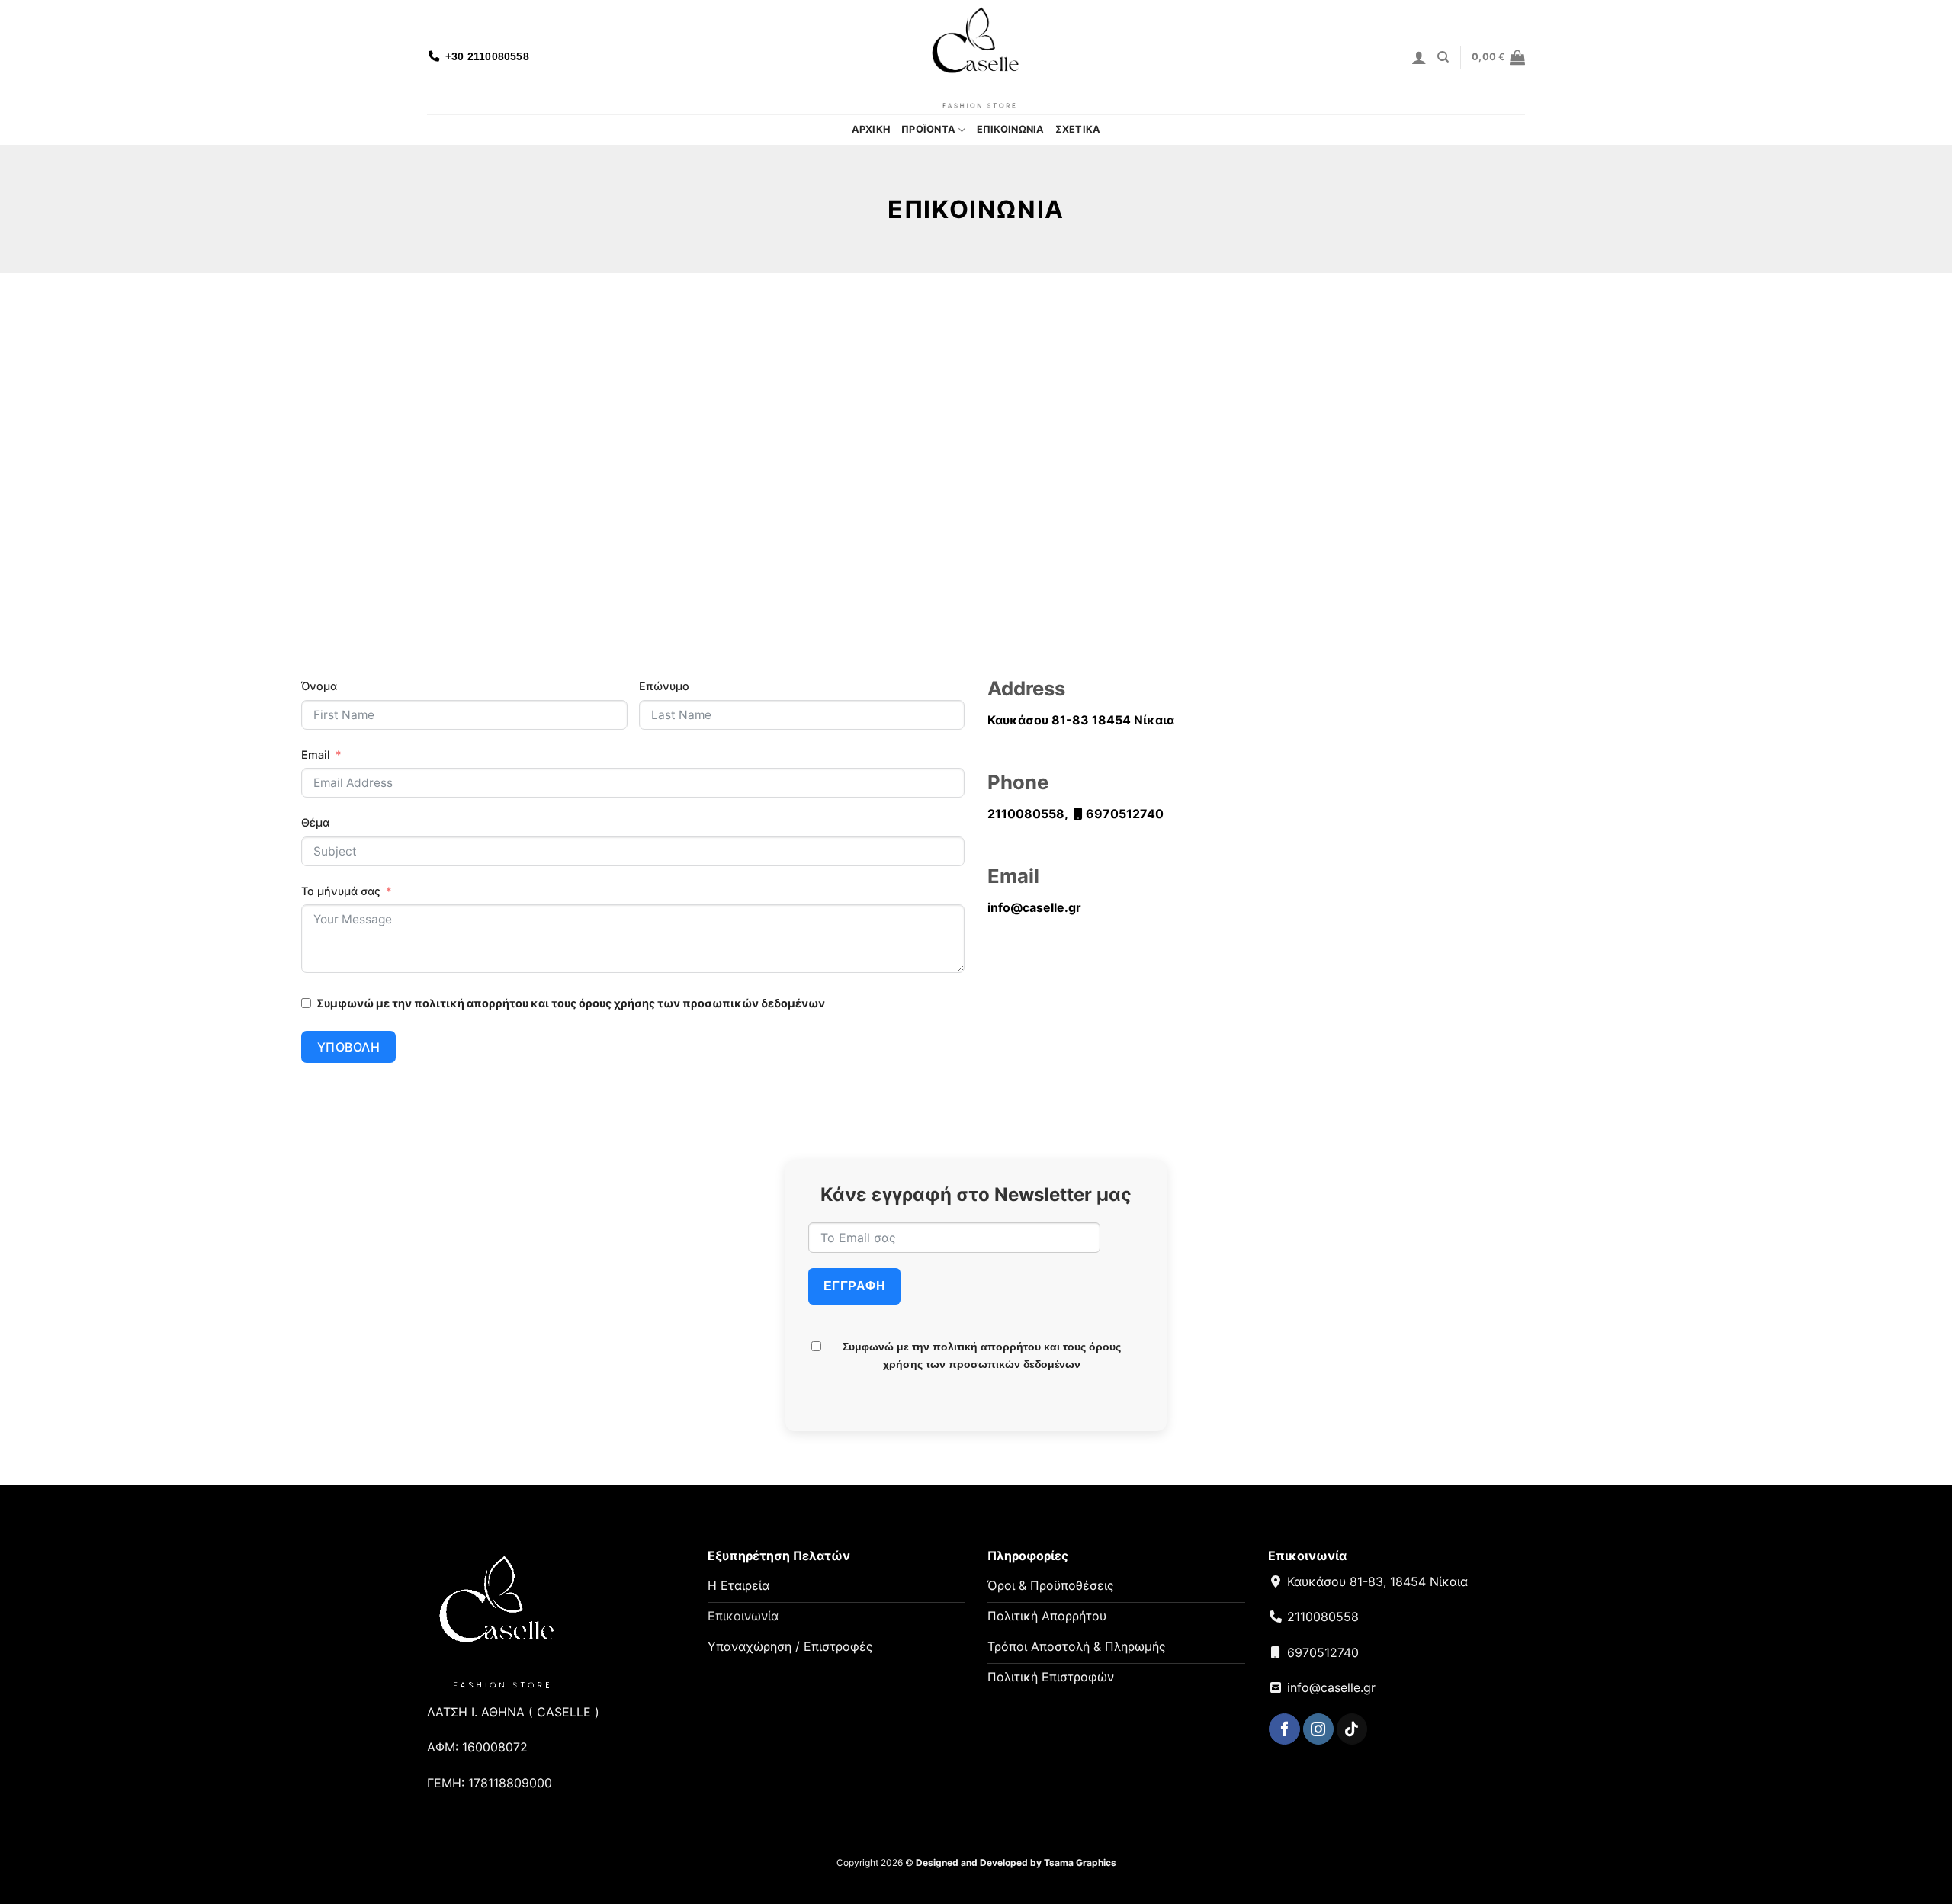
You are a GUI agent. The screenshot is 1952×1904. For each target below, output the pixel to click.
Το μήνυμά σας (341, 891)
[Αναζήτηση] (1443, 57)
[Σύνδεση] (1419, 57)
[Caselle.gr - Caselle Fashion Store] (976, 57)
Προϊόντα (928, 129)
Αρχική (872, 129)
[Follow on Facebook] (1284, 1729)
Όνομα (319, 686)
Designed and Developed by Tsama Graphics (1016, 1862)
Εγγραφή (854, 1286)
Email (316, 755)
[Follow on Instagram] (1318, 1729)
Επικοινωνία (1011, 129)
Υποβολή (348, 1047)
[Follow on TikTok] (1352, 1729)
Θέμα (315, 822)
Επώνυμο (664, 686)
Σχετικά (1078, 129)
